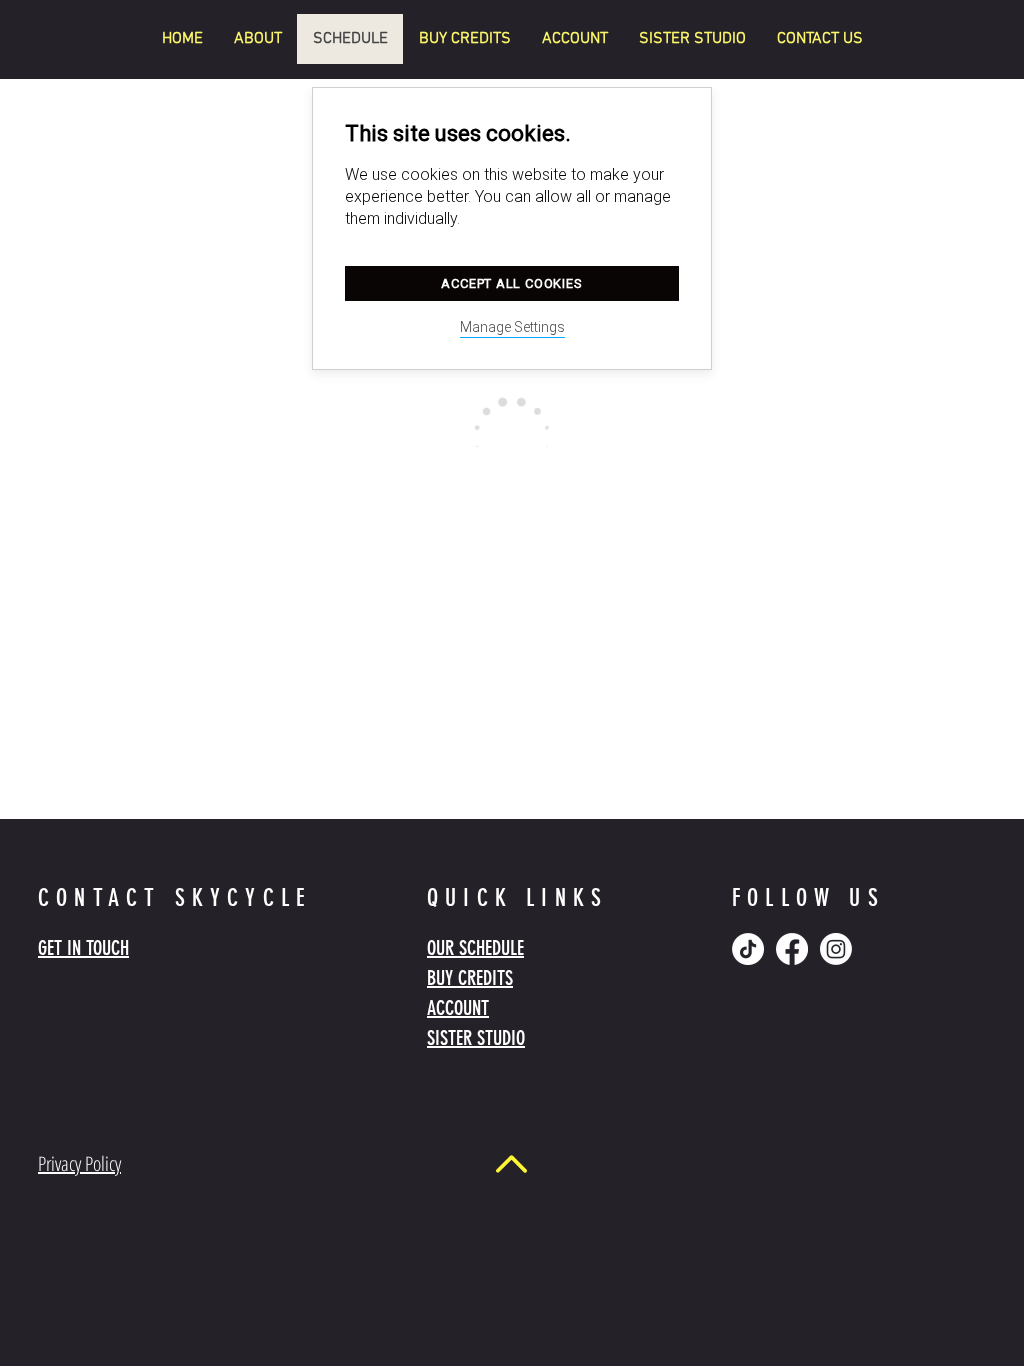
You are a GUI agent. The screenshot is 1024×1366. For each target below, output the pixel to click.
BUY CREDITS (470, 978)
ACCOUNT (458, 1008)
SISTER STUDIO (476, 1038)
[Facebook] (792, 949)
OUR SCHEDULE (475, 948)
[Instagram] (836, 949)
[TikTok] (748, 949)
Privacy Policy (79, 1163)
